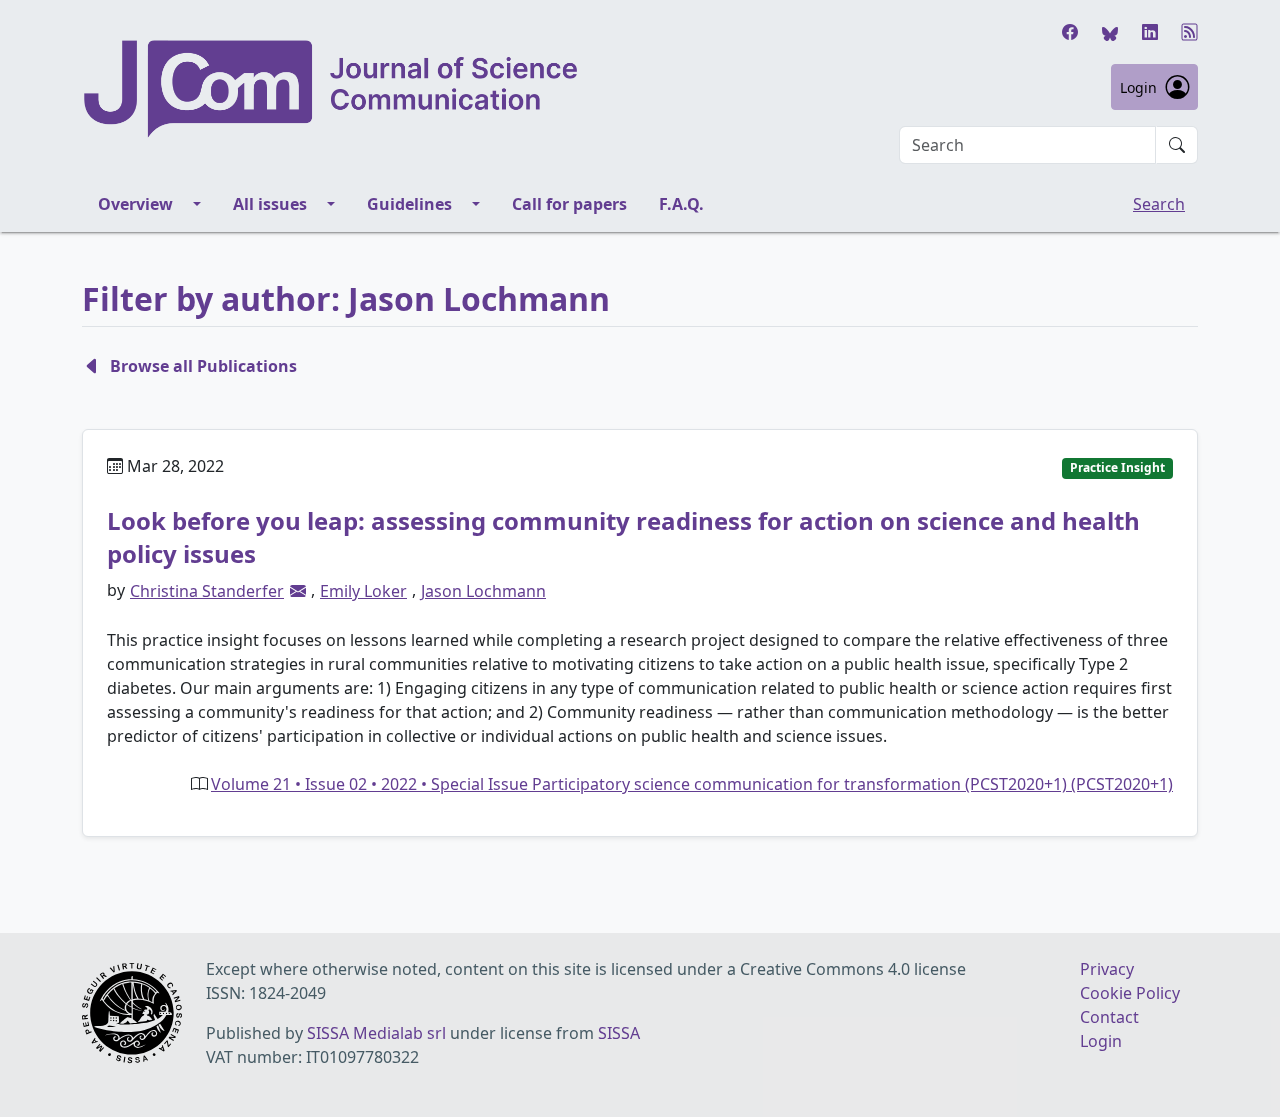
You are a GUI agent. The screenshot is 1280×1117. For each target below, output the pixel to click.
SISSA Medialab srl (376, 1033)
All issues (270, 204)
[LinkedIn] (1150, 32)
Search (1159, 204)
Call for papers (569, 204)
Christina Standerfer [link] (207, 591)
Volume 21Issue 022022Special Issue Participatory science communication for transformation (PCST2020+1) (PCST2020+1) (692, 784)
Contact (1109, 1017)
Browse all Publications (203, 366)
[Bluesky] (1110, 32)
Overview (135, 204)
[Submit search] (1177, 145)
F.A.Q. (681, 204)
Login (1138, 87)
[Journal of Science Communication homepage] (332, 89)
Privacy (1107, 969)
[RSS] (1190, 32)
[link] (298, 591)
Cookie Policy (1130, 993)
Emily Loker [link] (363, 591)
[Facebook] (1070, 32)
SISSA (619, 1033)
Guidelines (409, 204)
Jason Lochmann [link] (483, 591)
